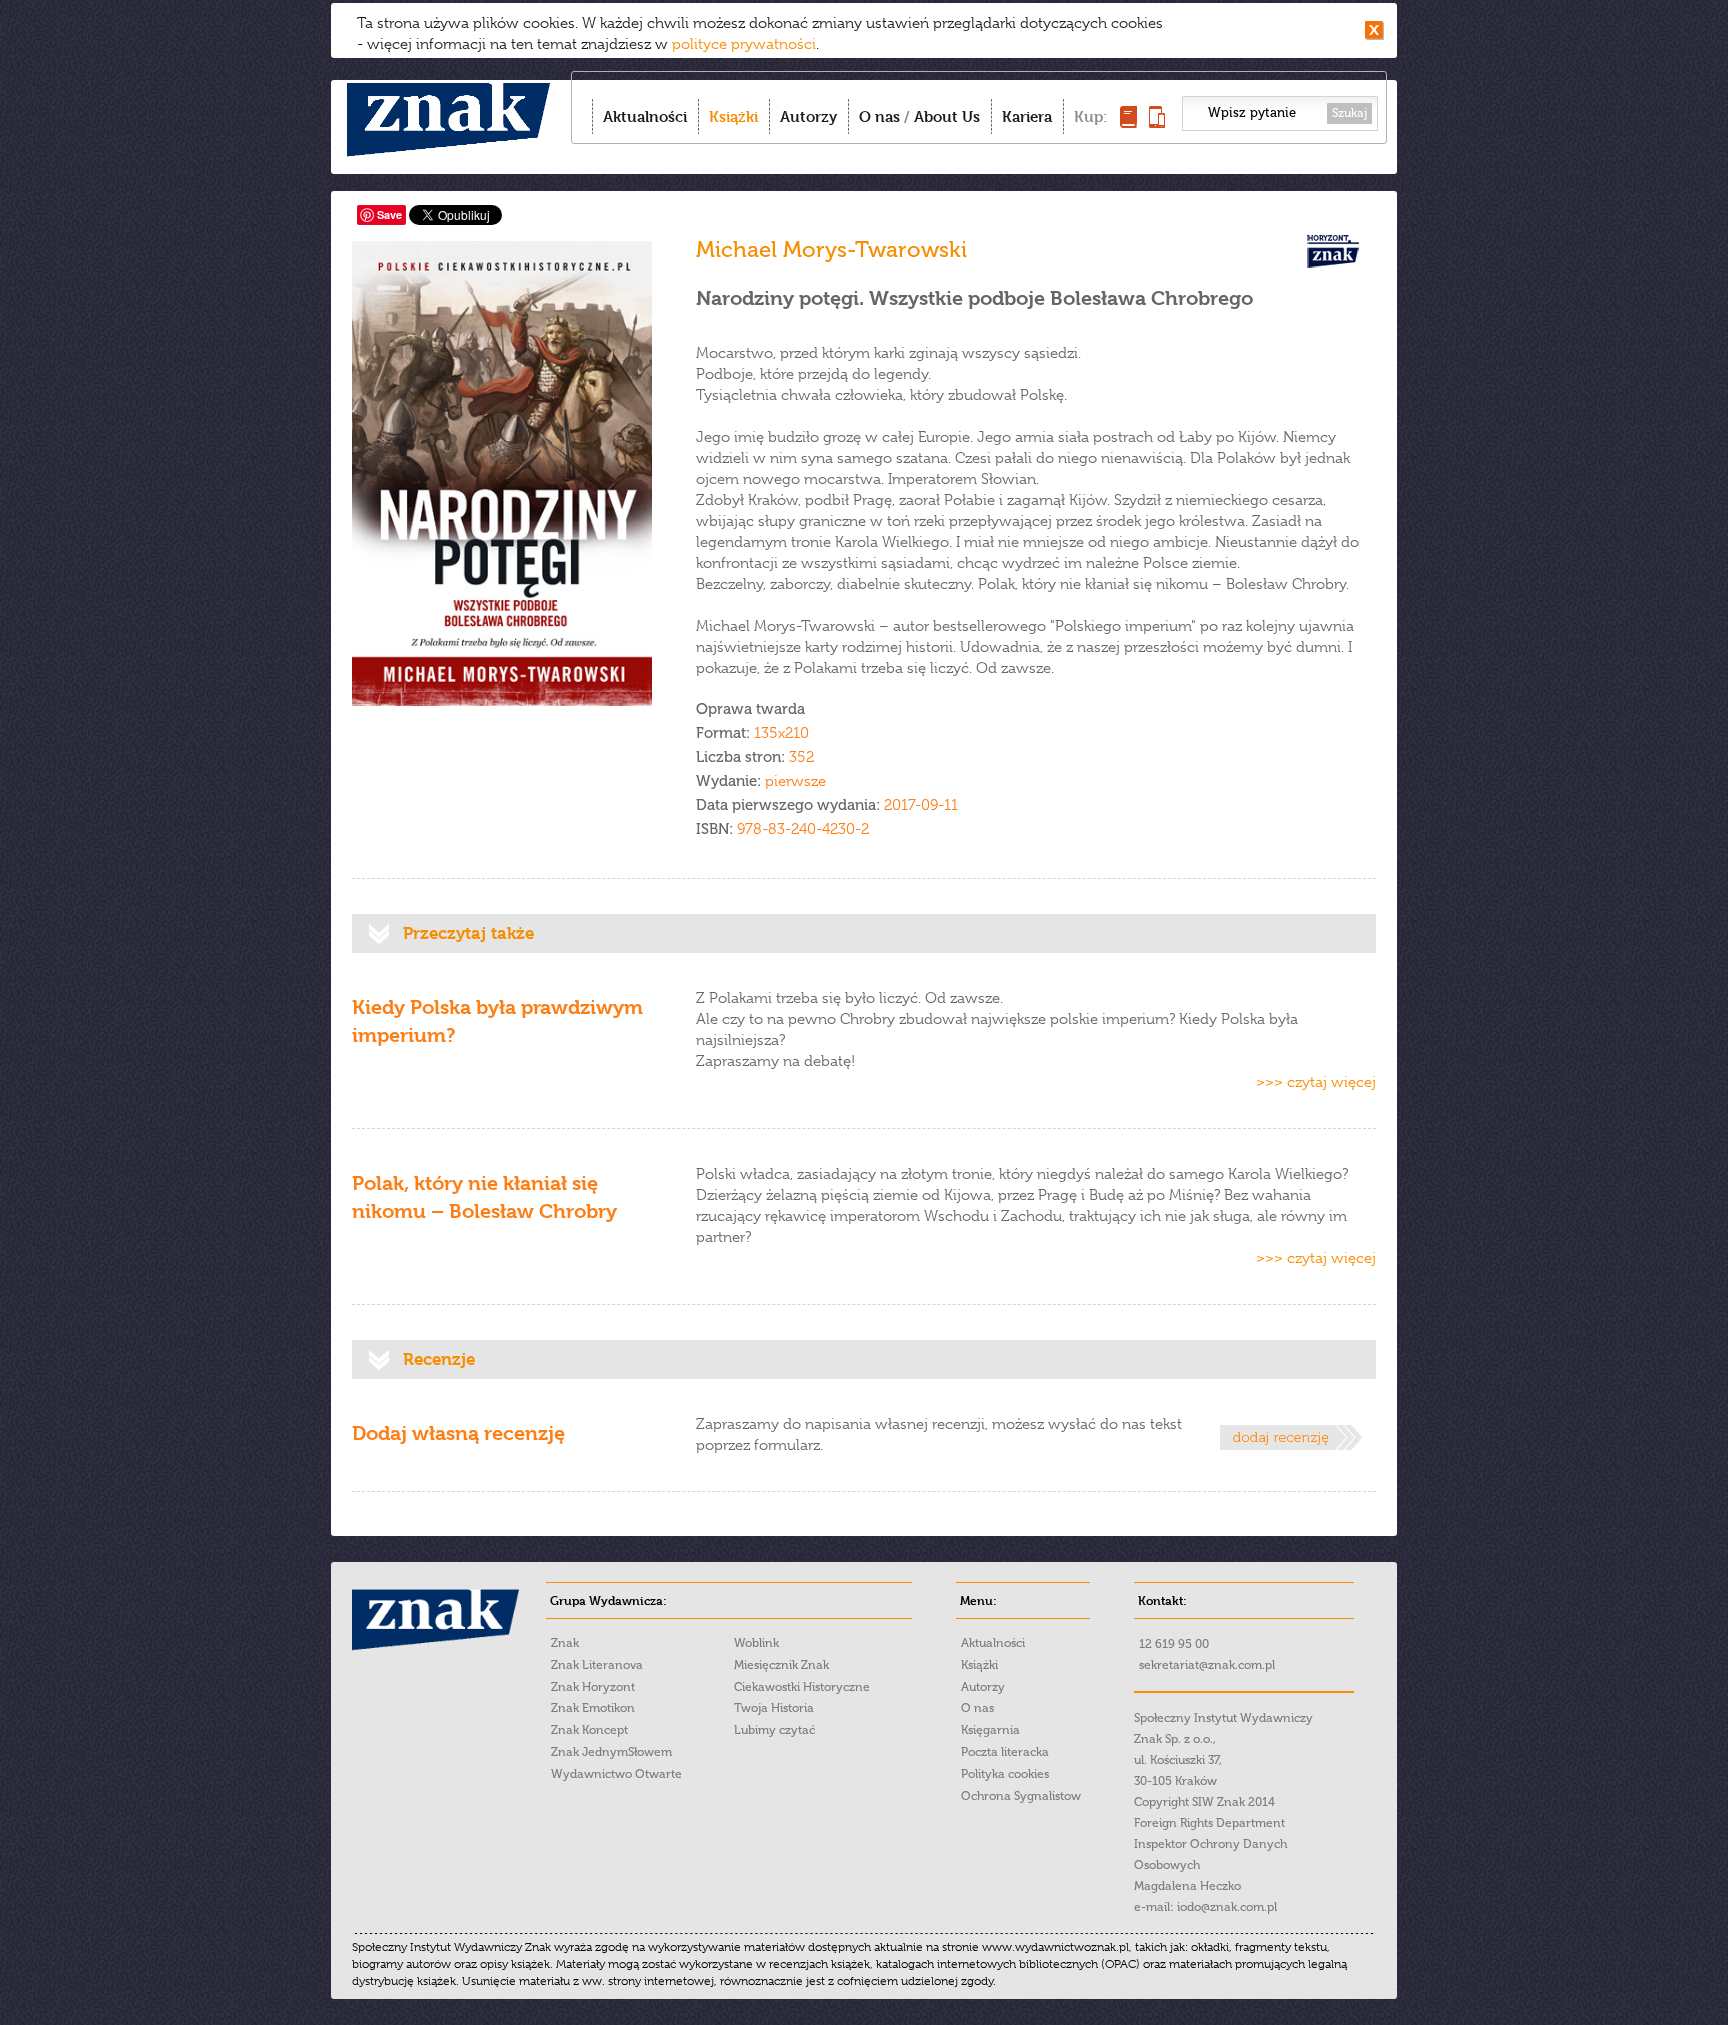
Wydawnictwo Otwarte (616, 1774)
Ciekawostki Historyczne (802, 1687)
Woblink (756, 1643)
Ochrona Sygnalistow (1021, 1796)
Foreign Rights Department (1209, 1823)
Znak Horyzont (593, 1687)
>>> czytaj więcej (1316, 1082)
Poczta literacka (1005, 1752)
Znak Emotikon (593, 1708)
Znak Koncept (589, 1730)
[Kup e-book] (1157, 122)
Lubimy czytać (774, 1730)
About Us (947, 116)
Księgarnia (990, 1730)
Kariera (1027, 116)
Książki (733, 116)
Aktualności (645, 116)
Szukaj (1349, 113)
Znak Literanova (597, 1665)
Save (389, 214)
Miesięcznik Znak (781, 1665)
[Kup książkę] (1128, 122)
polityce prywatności (744, 44)
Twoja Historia (774, 1708)
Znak (565, 1643)
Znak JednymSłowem (611, 1752)
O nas (879, 116)
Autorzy (808, 116)
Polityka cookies (1005, 1774)
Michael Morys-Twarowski (831, 249)
